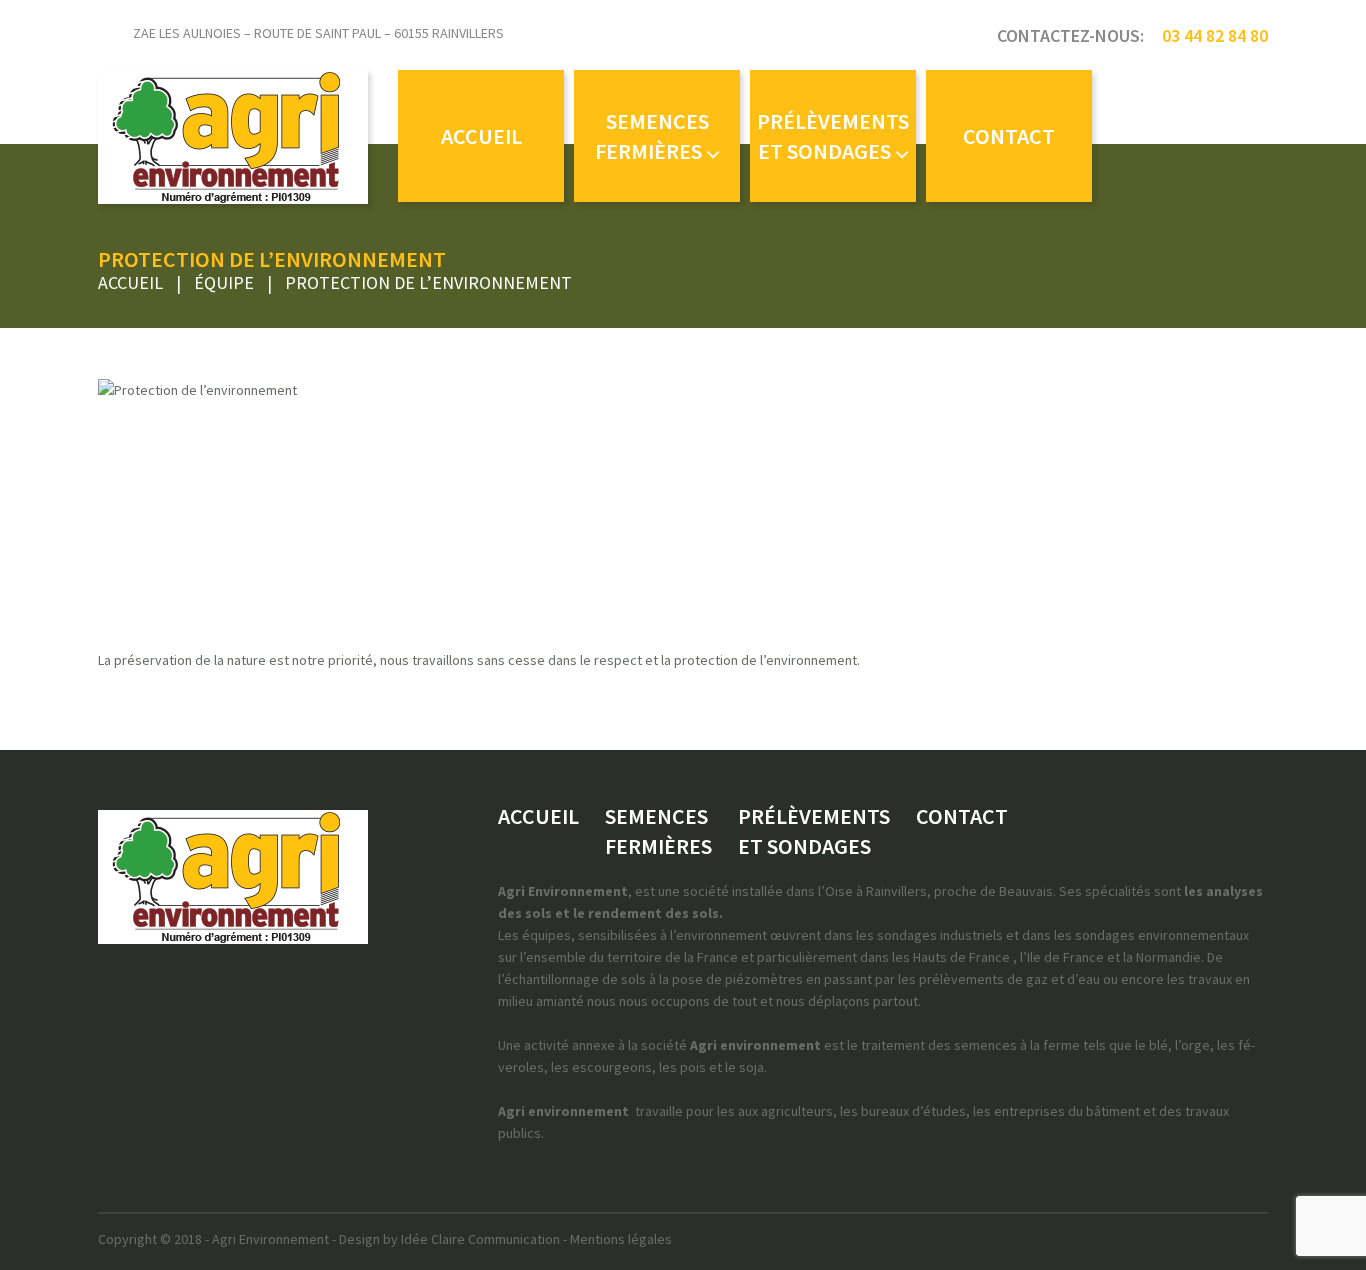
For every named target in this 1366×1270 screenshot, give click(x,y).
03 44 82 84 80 (1215, 35)
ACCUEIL (481, 136)
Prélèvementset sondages (833, 136)
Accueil (130, 282)
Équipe (224, 282)
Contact (1009, 136)
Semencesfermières (652, 136)
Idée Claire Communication (480, 1239)
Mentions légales (621, 1239)
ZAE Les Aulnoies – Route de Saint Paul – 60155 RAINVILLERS (318, 33)
